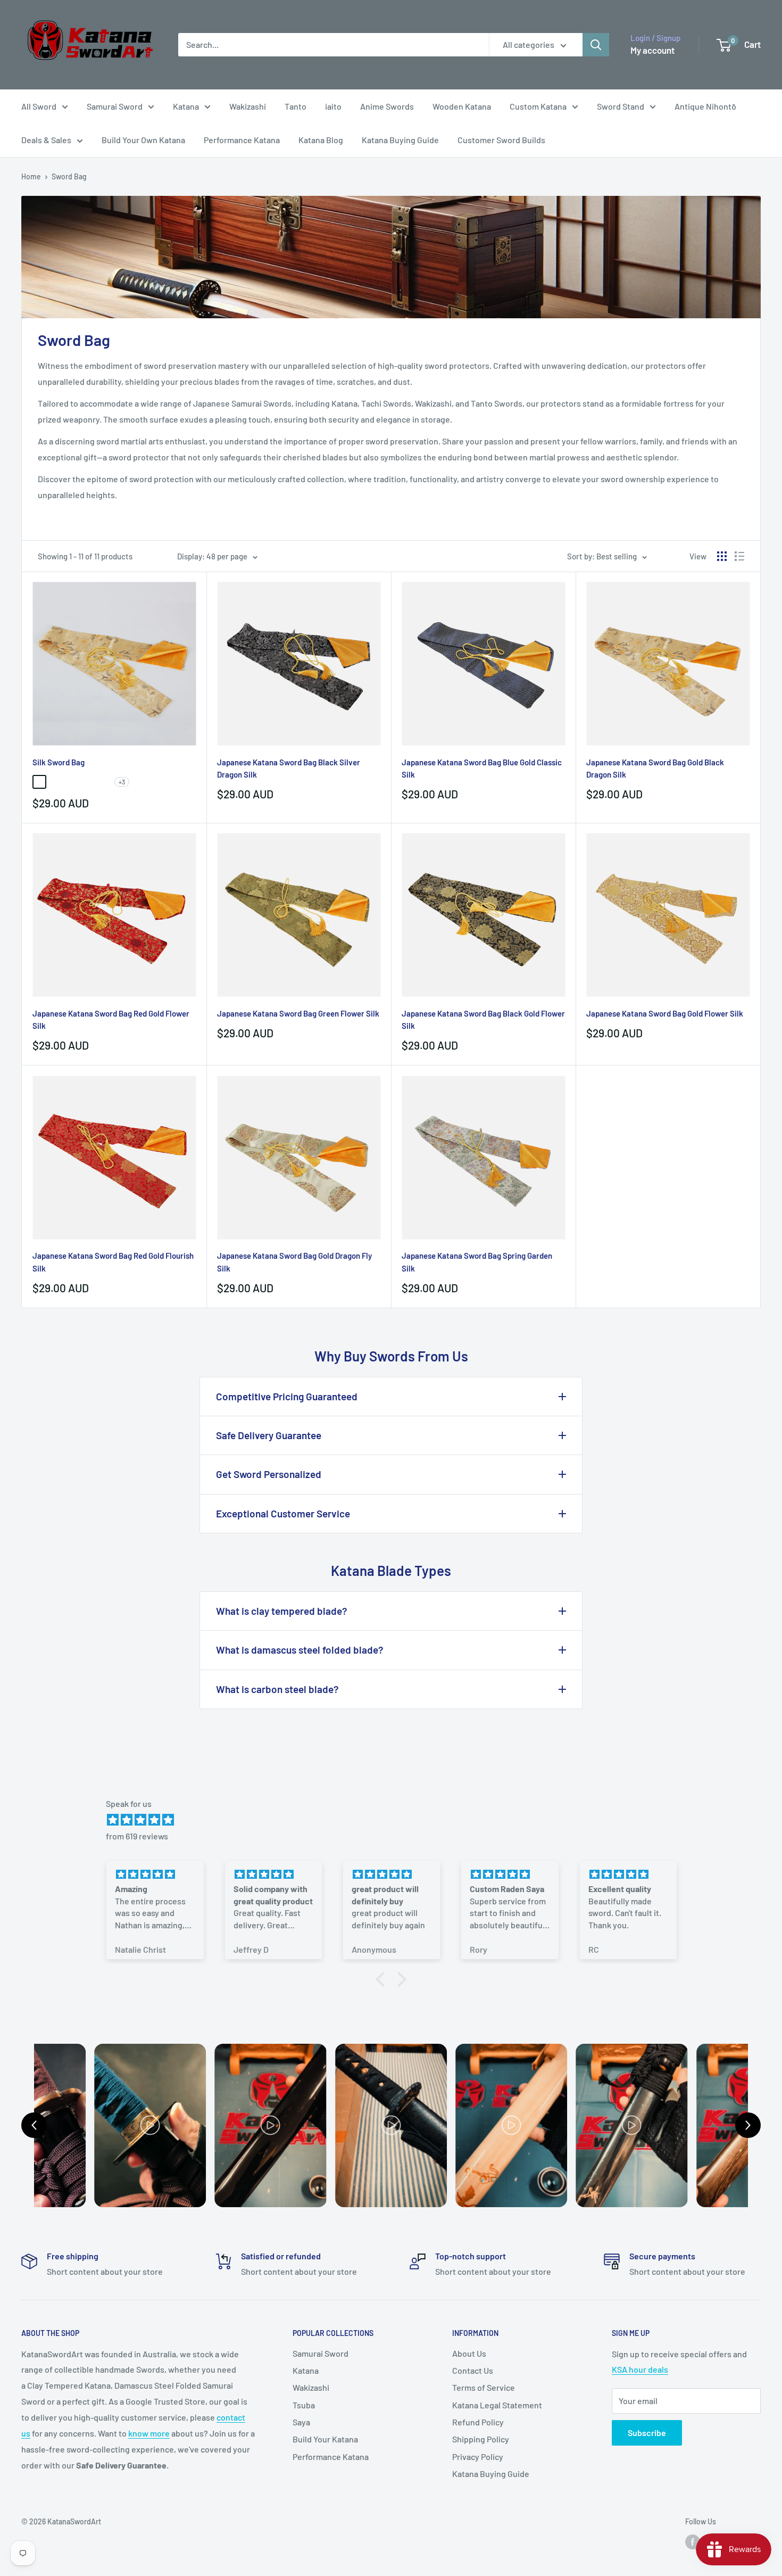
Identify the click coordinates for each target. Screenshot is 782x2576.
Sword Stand (621, 106)
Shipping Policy (481, 2439)
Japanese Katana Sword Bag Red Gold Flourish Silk (113, 1262)
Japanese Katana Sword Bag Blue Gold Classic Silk (482, 768)
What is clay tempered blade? (282, 1611)
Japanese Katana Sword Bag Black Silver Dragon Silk (289, 768)
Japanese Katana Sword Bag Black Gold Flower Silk (483, 1019)
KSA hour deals (640, 2369)
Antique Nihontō (705, 106)
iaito (333, 106)
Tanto (296, 106)
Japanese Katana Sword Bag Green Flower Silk (298, 1013)
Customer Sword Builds (501, 140)
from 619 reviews (137, 1836)
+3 (122, 782)
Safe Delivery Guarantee (269, 1435)
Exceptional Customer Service (283, 1513)
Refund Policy (478, 2422)
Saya (301, 2422)
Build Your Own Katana (143, 140)
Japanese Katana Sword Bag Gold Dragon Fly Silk (294, 1262)
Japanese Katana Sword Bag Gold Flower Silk (665, 1013)
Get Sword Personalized (269, 1474)
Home (31, 176)
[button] (383, 1979)
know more (149, 2433)
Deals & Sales (46, 140)
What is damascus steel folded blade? (300, 1650)
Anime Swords (387, 106)
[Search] (596, 45)
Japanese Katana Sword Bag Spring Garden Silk (477, 1262)
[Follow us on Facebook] (693, 2542)
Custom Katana (538, 106)
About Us (469, 2353)
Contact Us (473, 2370)
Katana (186, 106)
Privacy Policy (478, 2457)
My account (652, 50)
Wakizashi (248, 106)
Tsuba (304, 2405)
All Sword (39, 106)
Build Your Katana (325, 2439)
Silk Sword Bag (59, 762)
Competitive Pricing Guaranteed (287, 1396)
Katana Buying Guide (400, 140)
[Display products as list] (739, 556)
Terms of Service (484, 2387)
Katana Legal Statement (497, 2405)
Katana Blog (321, 140)
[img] (396, 1820)
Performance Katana (242, 140)
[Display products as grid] (722, 556)
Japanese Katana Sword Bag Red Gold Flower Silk (111, 1019)
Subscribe (647, 2433)
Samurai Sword (115, 106)
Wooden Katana (462, 106)
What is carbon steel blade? (277, 1689)
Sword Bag (69, 176)
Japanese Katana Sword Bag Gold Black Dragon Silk (655, 768)
